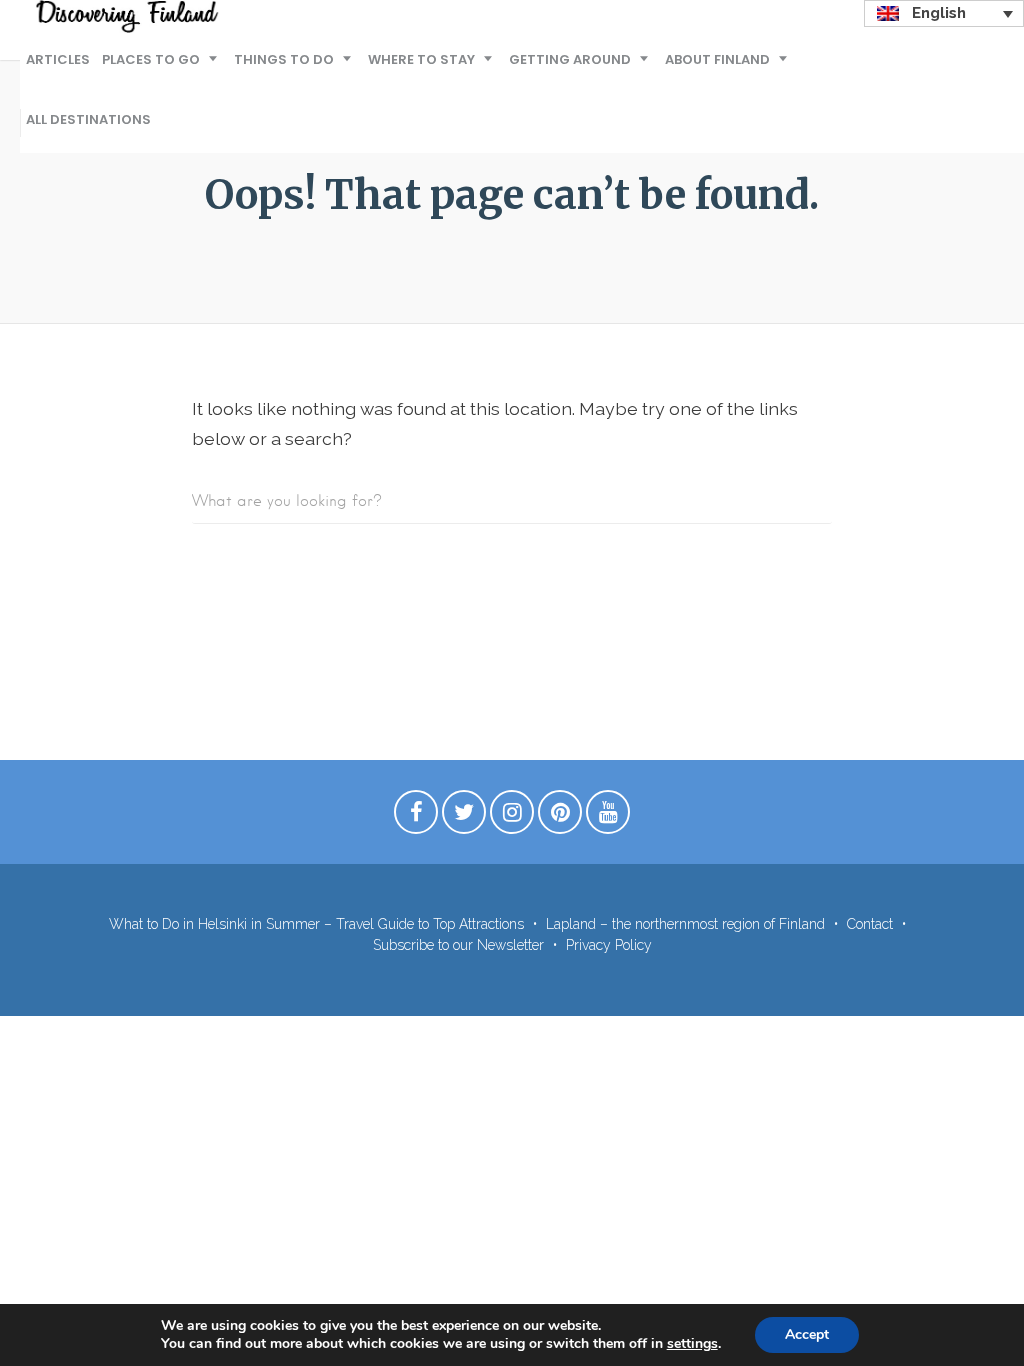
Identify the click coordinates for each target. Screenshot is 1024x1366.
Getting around (570, 59)
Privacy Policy (609, 945)
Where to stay (421, 59)
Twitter (464, 817)
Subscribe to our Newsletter (458, 945)
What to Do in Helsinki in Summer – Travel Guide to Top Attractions (316, 924)
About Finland (717, 59)
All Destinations (88, 119)
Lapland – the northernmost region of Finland (685, 924)
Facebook (416, 817)
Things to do (284, 59)
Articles (58, 59)
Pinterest (560, 817)
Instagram (512, 817)
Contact (870, 924)
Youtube (608, 817)
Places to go (151, 59)
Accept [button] (807, 1334)
